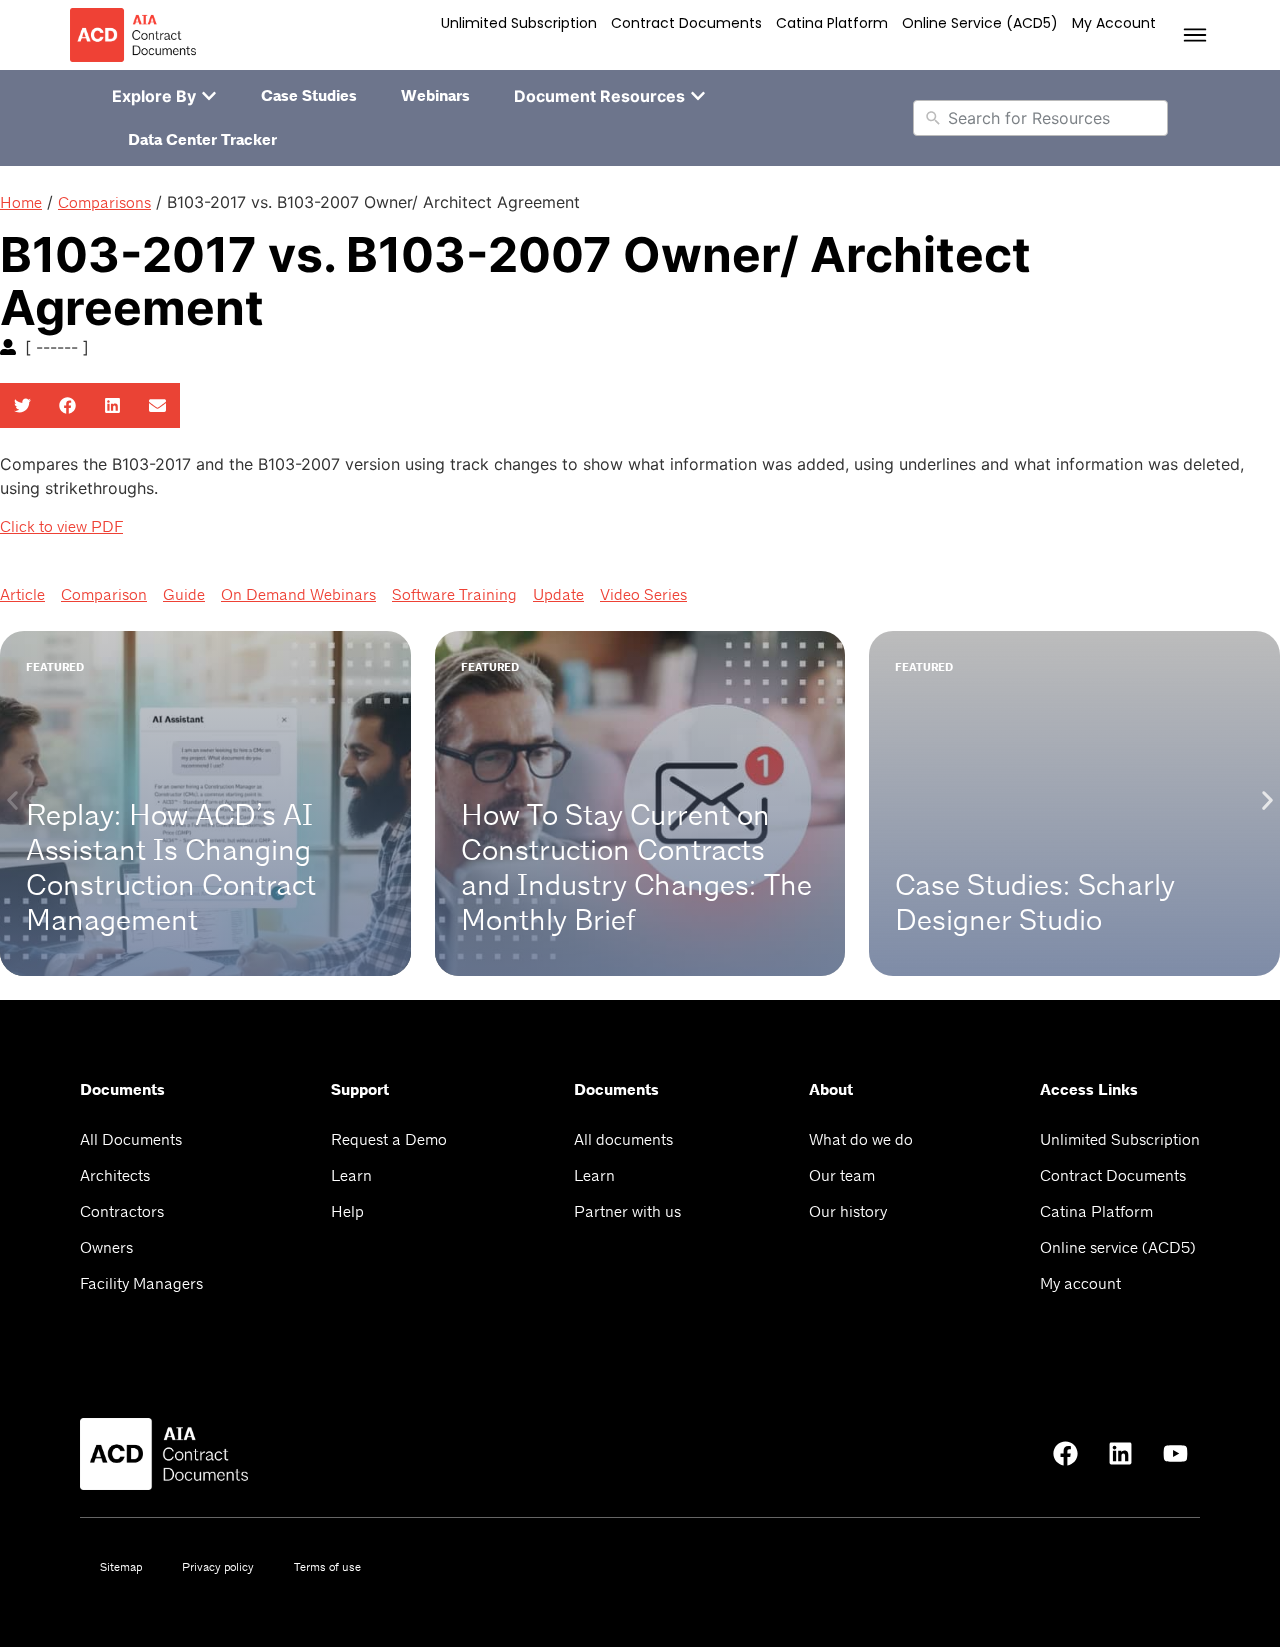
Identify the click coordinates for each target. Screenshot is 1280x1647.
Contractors (122, 1211)
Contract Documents (686, 23)
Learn (351, 1175)
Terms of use (327, 1567)
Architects (115, 1175)
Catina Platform (832, 23)
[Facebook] (1065, 1454)
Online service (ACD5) (980, 23)
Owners (106, 1247)
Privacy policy (218, 1567)
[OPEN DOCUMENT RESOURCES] (698, 96)
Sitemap (121, 1567)
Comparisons (104, 202)
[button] (22, 405)
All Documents (131, 1139)
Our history (848, 1211)
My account (1114, 23)
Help (347, 1211)
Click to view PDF (61, 526)
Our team (842, 1175)
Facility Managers (141, 1283)
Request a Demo (389, 1139)
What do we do (861, 1139)
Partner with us (627, 1211)
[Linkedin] (1120, 1454)
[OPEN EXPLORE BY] (209, 96)
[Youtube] (1175, 1454)
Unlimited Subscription (519, 23)
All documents (623, 1139)
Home (21, 202)
